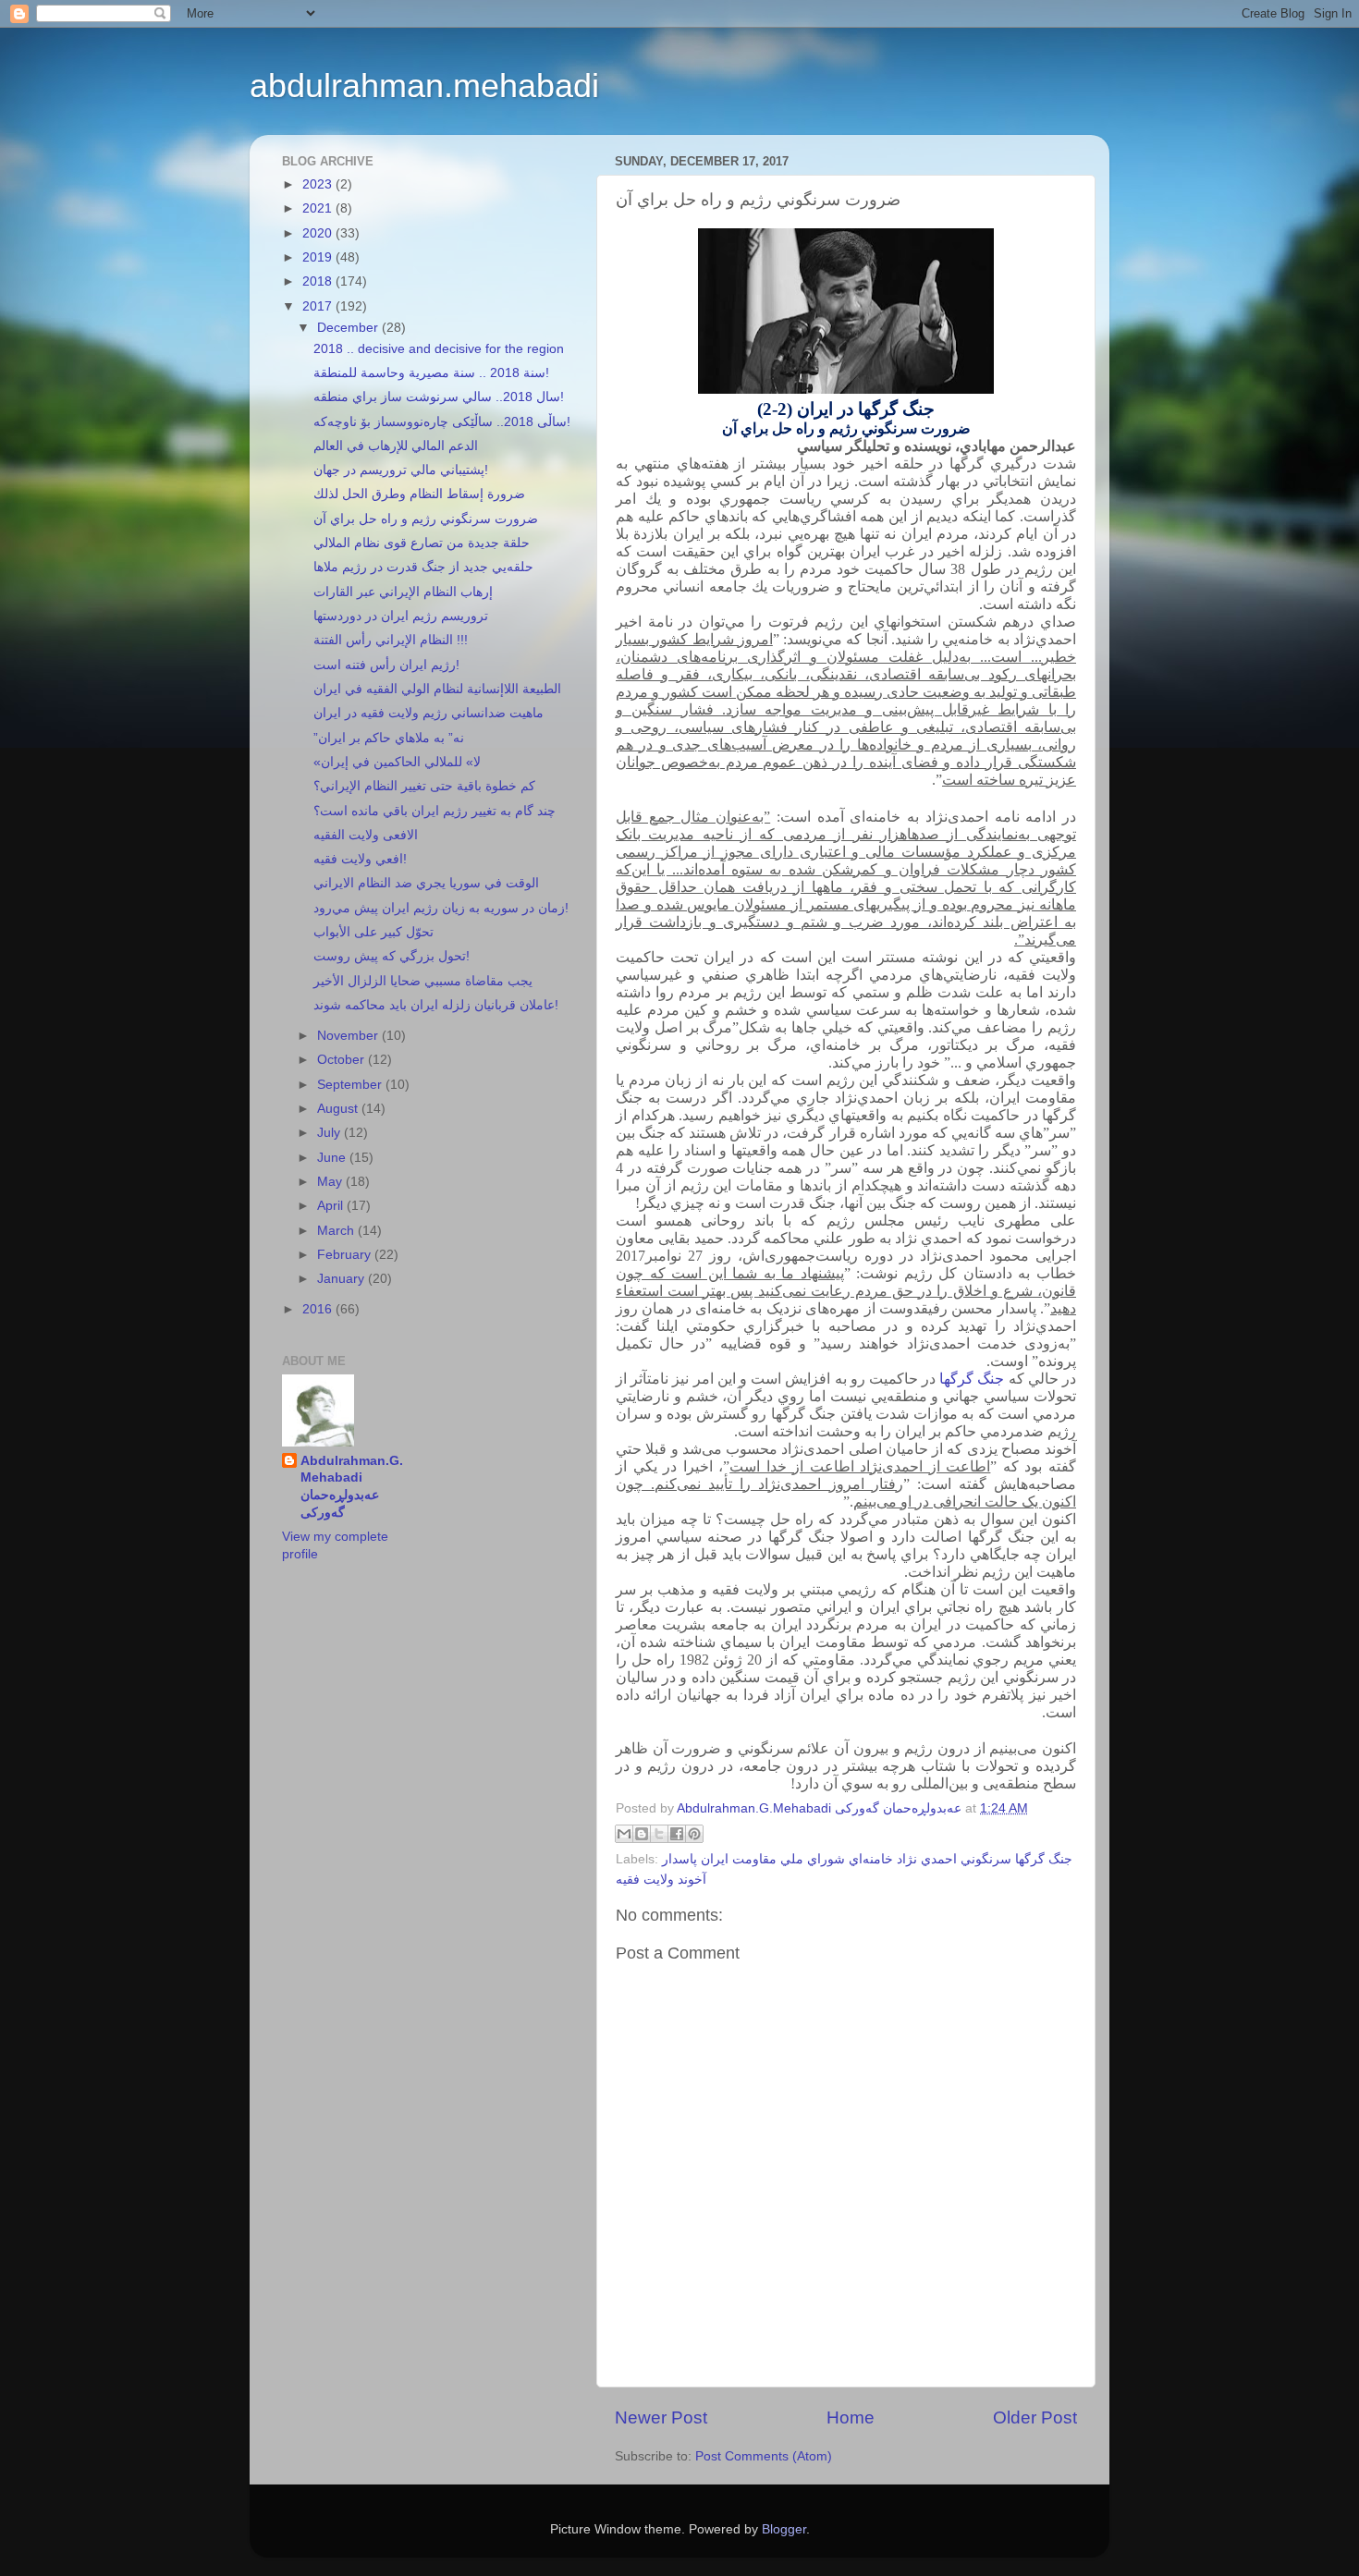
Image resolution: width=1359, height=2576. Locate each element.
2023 (319, 184)
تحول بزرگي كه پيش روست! (392, 956)
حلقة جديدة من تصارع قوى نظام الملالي (422, 543)
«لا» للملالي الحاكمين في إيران (397, 762)
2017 (319, 306)
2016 (319, 1309)
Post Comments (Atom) (764, 2456)
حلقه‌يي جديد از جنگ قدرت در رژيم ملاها (423, 567)
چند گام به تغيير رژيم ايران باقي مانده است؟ (435, 811)
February (346, 1255)
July (331, 1133)
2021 (319, 208)
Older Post (1035, 2417)
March (337, 1231)
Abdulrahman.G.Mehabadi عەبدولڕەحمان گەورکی (352, 1487)
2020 (319, 233)
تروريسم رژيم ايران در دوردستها (401, 616)
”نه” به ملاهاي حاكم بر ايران (389, 738)
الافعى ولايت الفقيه (366, 835)
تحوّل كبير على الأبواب (373, 932)
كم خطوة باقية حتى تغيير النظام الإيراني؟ (424, 786)
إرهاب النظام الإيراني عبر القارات (403, 592)
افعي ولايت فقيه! (360, 859)
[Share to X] (659, 1834)
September (351, 1085)
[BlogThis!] (642, 1834)
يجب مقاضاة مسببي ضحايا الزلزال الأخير (423, 981)
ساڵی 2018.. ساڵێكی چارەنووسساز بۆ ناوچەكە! (442, 422)
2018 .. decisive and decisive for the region (439, 349)
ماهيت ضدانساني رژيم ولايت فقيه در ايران (429, 713)
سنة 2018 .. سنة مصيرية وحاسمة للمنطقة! (431, 373)
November (349, 1036)
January (343, 1279)
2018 (319, 281)
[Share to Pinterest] (694, 1834)
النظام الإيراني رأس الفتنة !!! (391, 640)
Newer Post (661, 2417)
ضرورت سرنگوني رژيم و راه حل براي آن (426, 519)
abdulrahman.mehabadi (424, 85)
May (331, 1182)
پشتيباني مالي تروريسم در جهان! (401, 470)
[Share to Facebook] (677, 1834)
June (333, 1158)
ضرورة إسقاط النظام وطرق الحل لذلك (419, 494)
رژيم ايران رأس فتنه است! (386, 665)
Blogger (784, 2529)
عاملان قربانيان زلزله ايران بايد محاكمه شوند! (436, 1005)
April (332, 1206)
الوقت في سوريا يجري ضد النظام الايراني (426, 883)
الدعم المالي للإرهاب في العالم (396, 446)
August (339, 1109)
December (349, 328)
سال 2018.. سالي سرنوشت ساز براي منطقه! (439, 397)
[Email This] (624, 1834)
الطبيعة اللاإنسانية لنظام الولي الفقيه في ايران (437, 689)
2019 (319, 257)
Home (851, 2417)
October (343, 1060)
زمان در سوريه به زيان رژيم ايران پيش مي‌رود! (441, 908)
